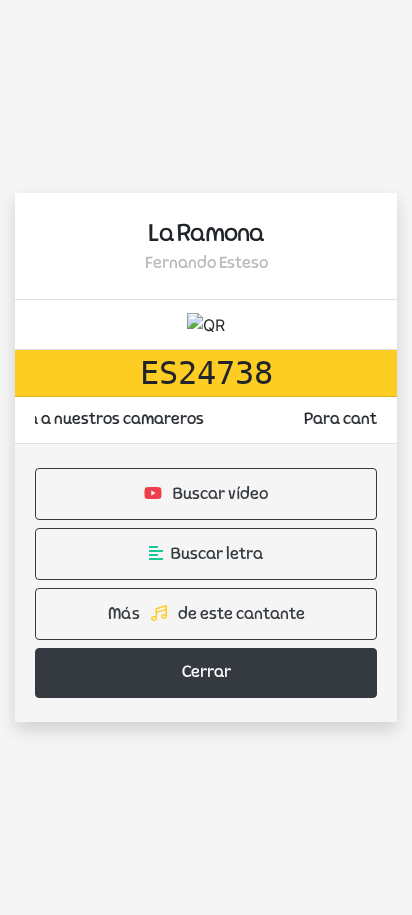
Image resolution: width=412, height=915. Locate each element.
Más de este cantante (206, 615)
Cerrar (206, 673)
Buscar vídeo (219, 495)
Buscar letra (217, 555)
